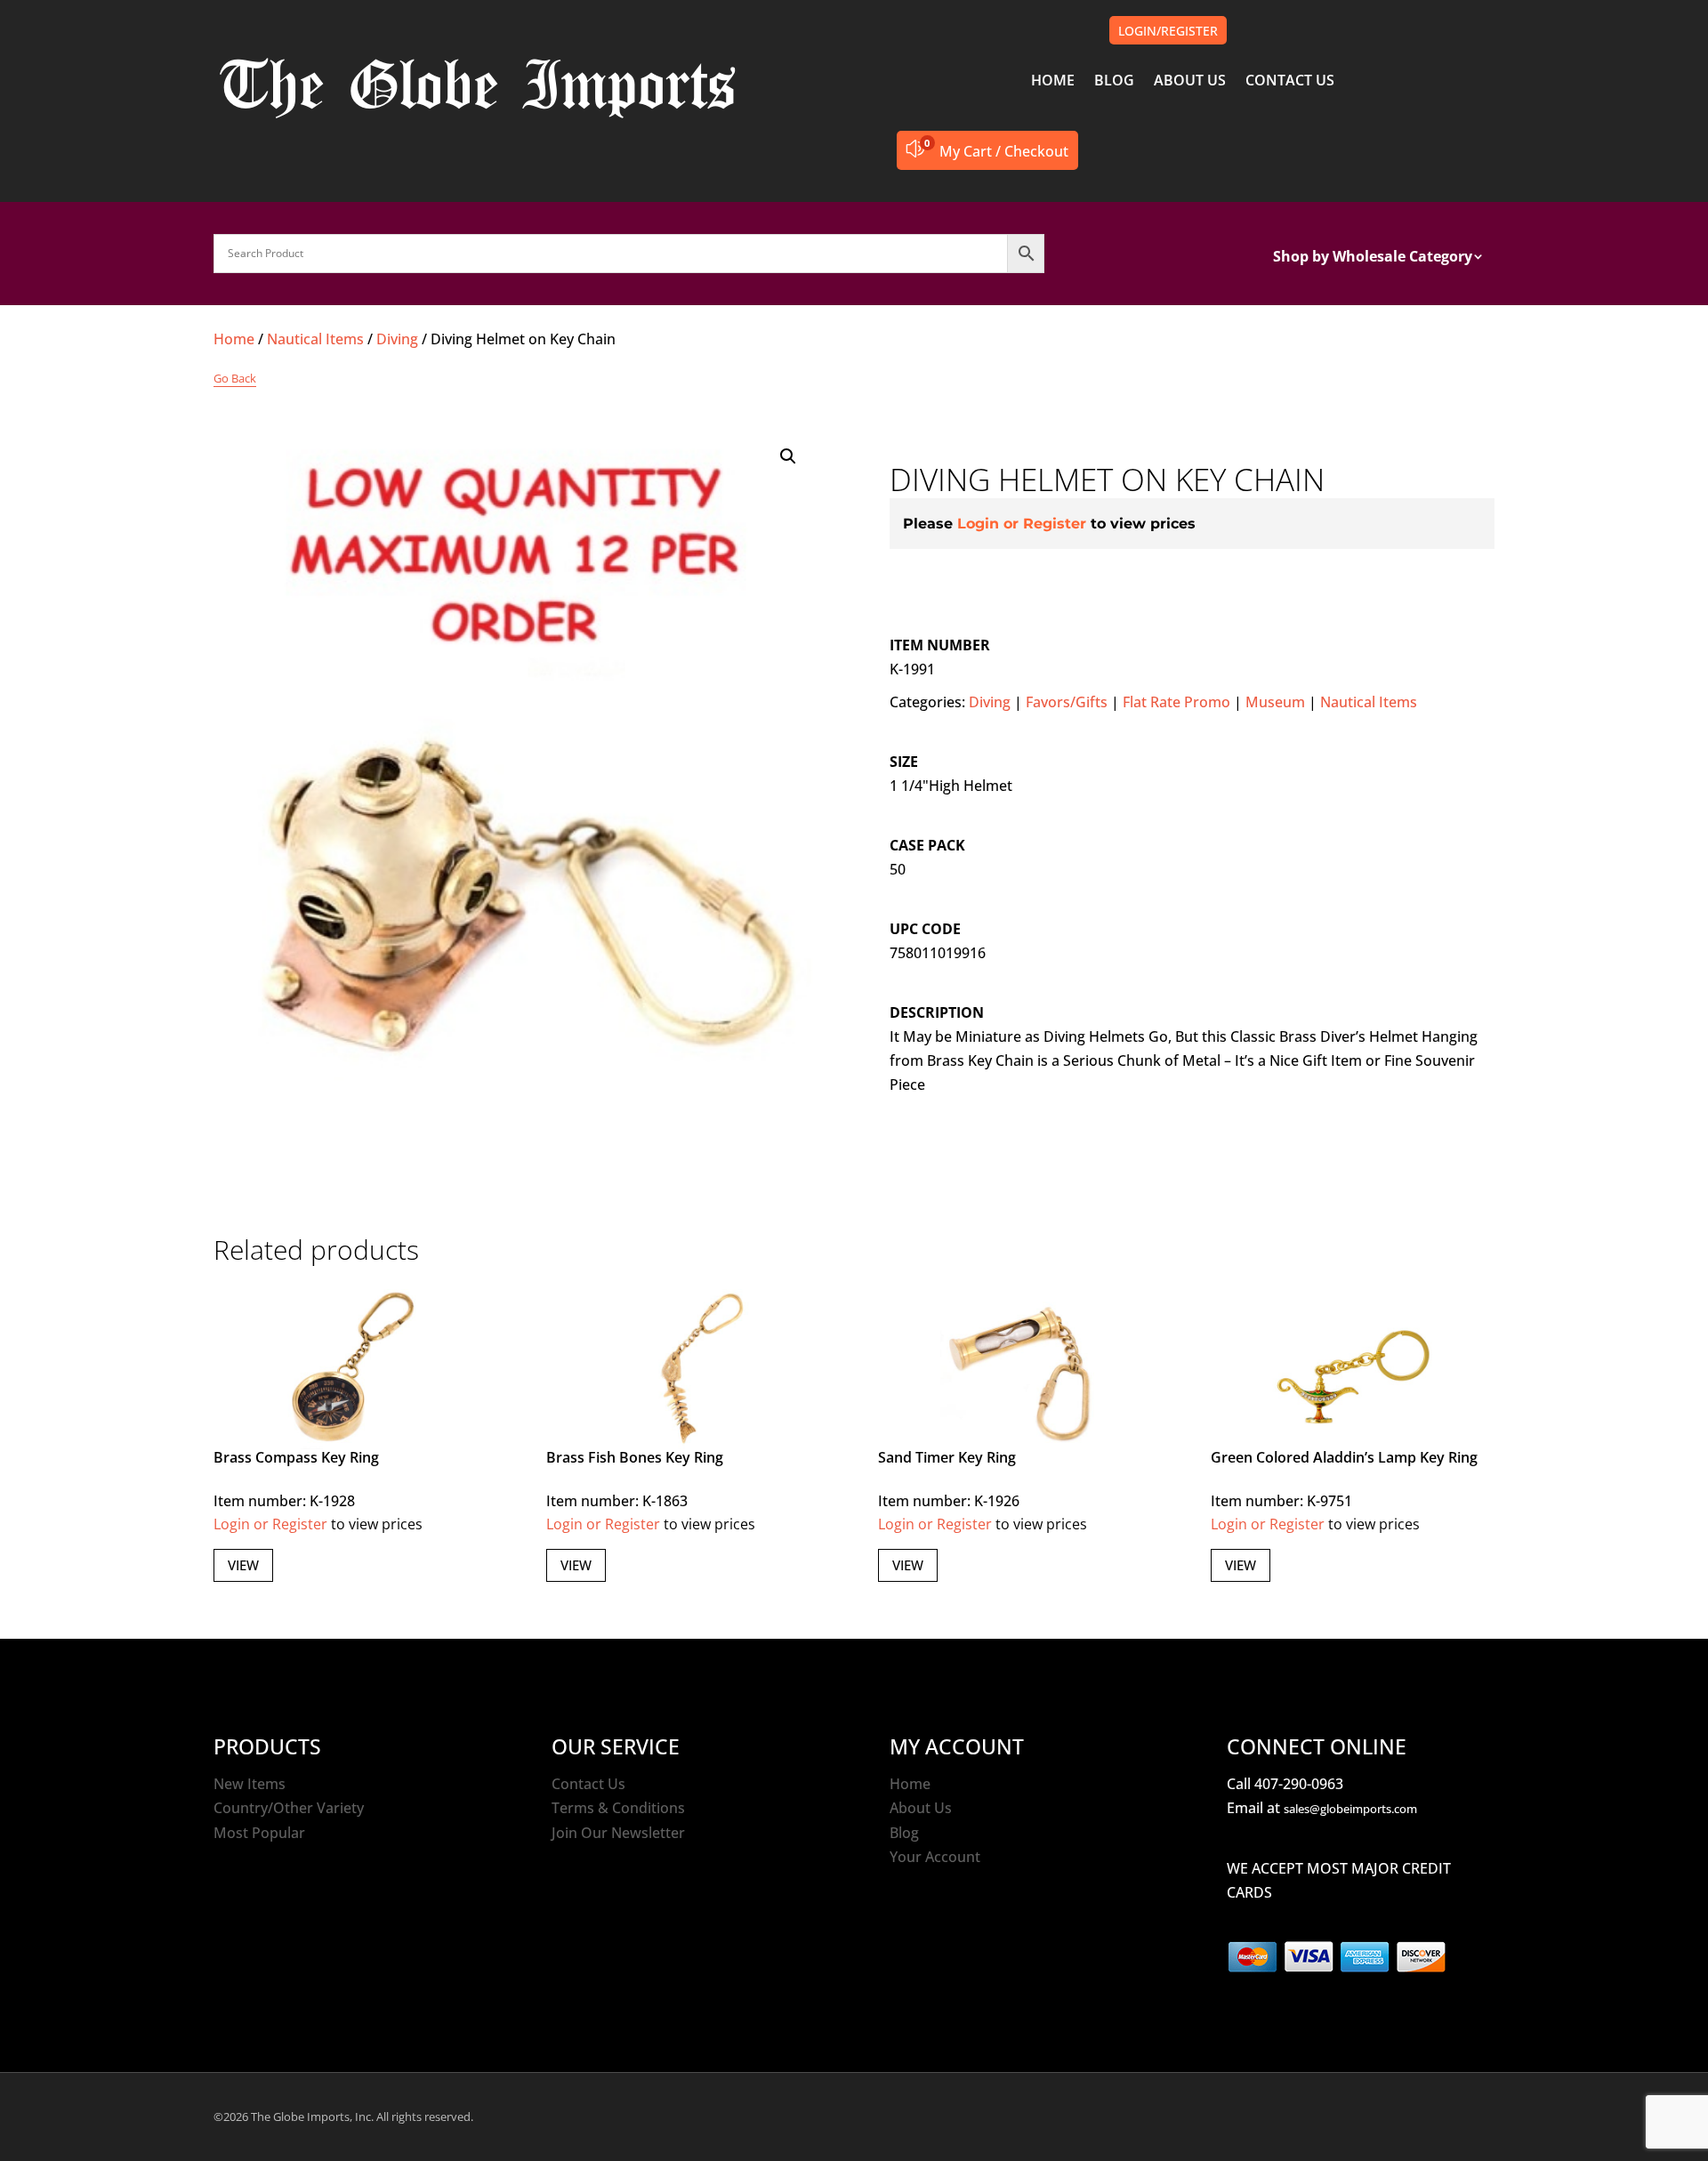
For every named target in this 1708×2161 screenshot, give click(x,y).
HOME (1053, 82)
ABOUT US (1190, 82)
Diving (397, 339)
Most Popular (259, 1833)
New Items (250, 1784)
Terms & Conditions (618, 1808)
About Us (921, 1808)
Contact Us (588, 1784)
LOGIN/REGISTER (1168, 31)
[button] (788, 456)
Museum (1275, 702)
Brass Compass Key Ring (296, 1457)
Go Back (235, 378)
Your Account (935, 1857)
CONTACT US (1290, 82)
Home (234, 339)
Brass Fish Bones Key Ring (635, 1457)
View (243, 1565)
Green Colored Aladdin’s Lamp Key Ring (1344, 1457)
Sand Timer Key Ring (947, 1457)
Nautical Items (315, 339)
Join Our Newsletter (618, 1833)
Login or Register (1022, 524)
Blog (904, 1833)
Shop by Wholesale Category (1373, 258)
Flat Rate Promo (1176, 702)
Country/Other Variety (289, 1808)
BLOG (1114, 82)
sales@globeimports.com (1350, 1809)
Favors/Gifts (1067, 702)
